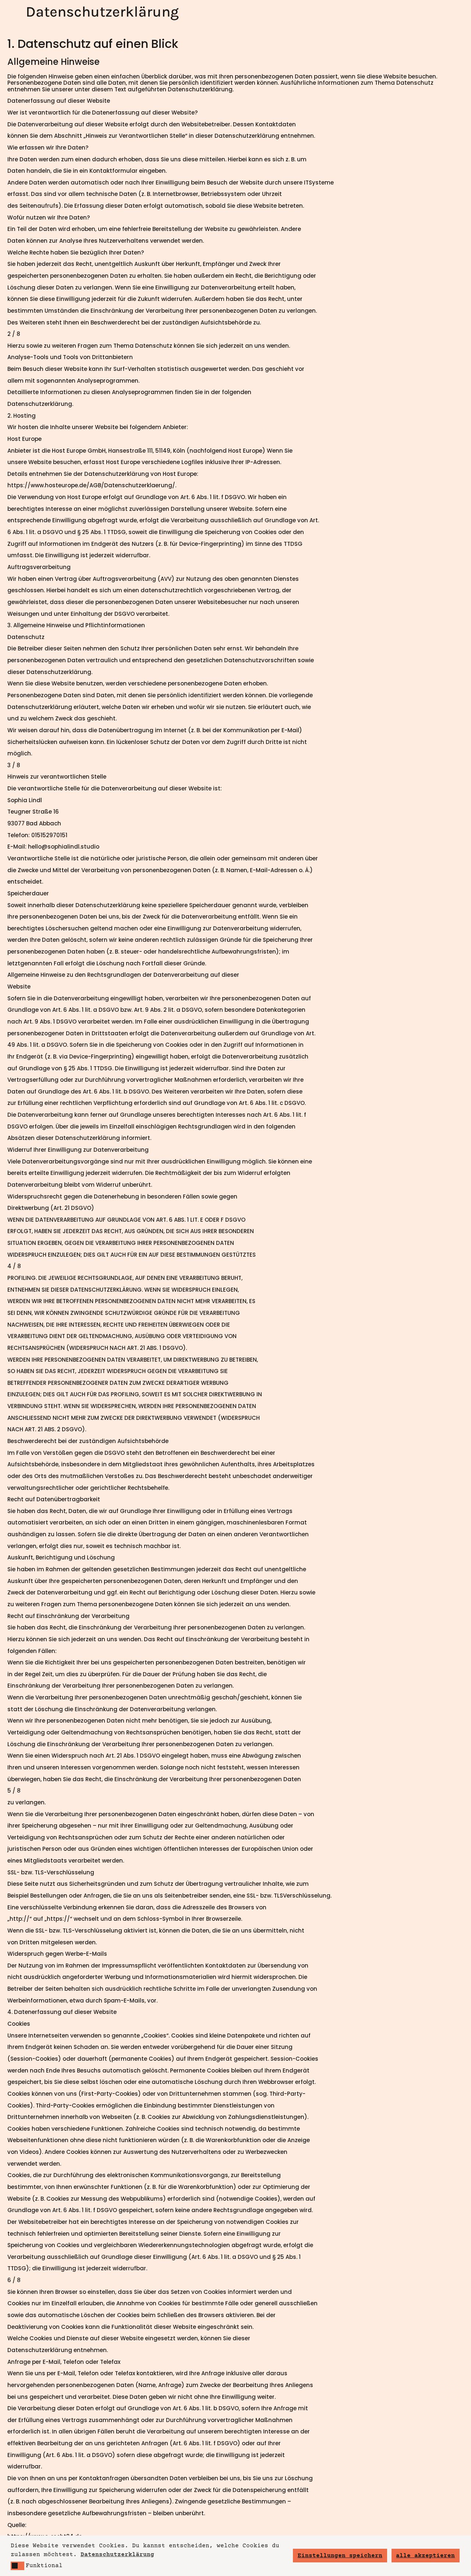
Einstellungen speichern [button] (340, 2556)
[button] (17, 2566)
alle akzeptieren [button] (425, 2556)
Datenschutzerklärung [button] (117, 2555)
